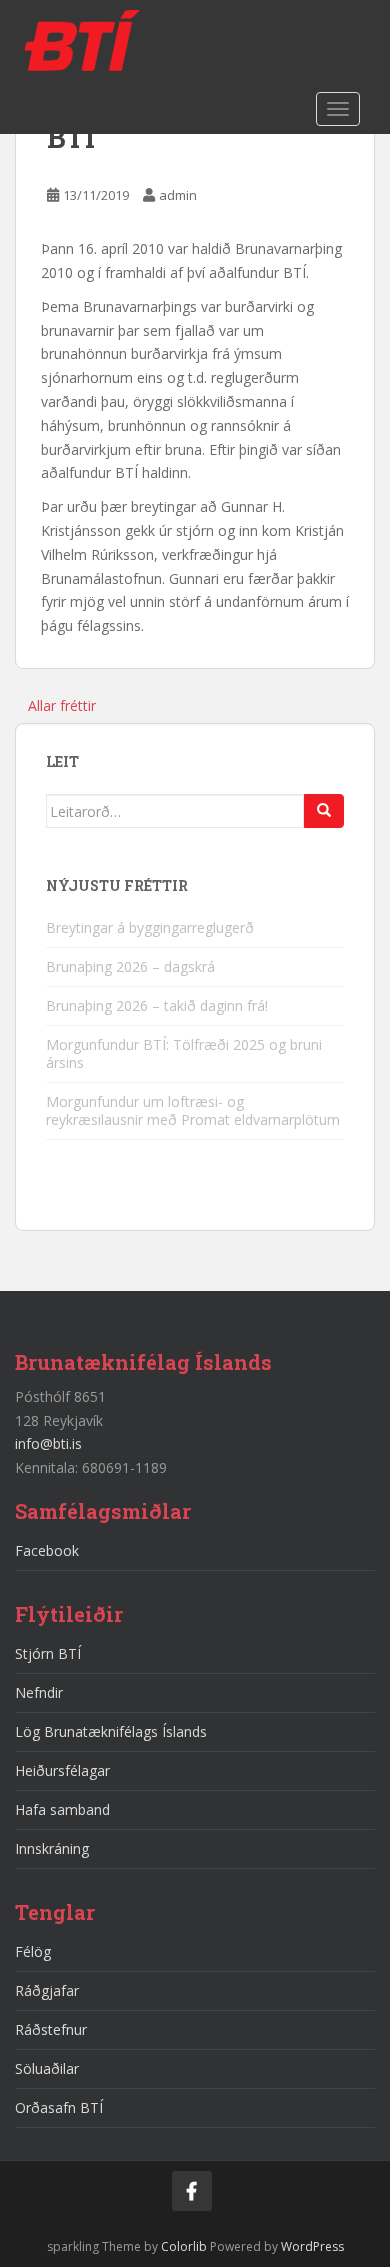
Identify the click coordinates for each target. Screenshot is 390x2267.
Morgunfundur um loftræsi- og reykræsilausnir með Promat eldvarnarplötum (193, 1110)
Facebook (47, 1550)
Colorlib (184, 2246)
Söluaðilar (47, 2068)
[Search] (324, 811)
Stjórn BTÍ (48, 1653)
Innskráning (52, 1848)
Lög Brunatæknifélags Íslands (111, 1731)
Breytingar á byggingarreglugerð (150, 927)
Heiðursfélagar (62, 1770)
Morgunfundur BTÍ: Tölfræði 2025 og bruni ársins (184, 1053)
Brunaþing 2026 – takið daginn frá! (157, 1005)
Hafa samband (62, 1809)
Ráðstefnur (51, 2029)
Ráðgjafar (47, 1990)
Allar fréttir (62, 705)
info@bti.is (48, 1443)
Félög (33, 1951)
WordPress (312, 2246)
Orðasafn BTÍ (59, 2107)
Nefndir (39, 1692)
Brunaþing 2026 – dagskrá (130, 966)
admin (178, 195)
